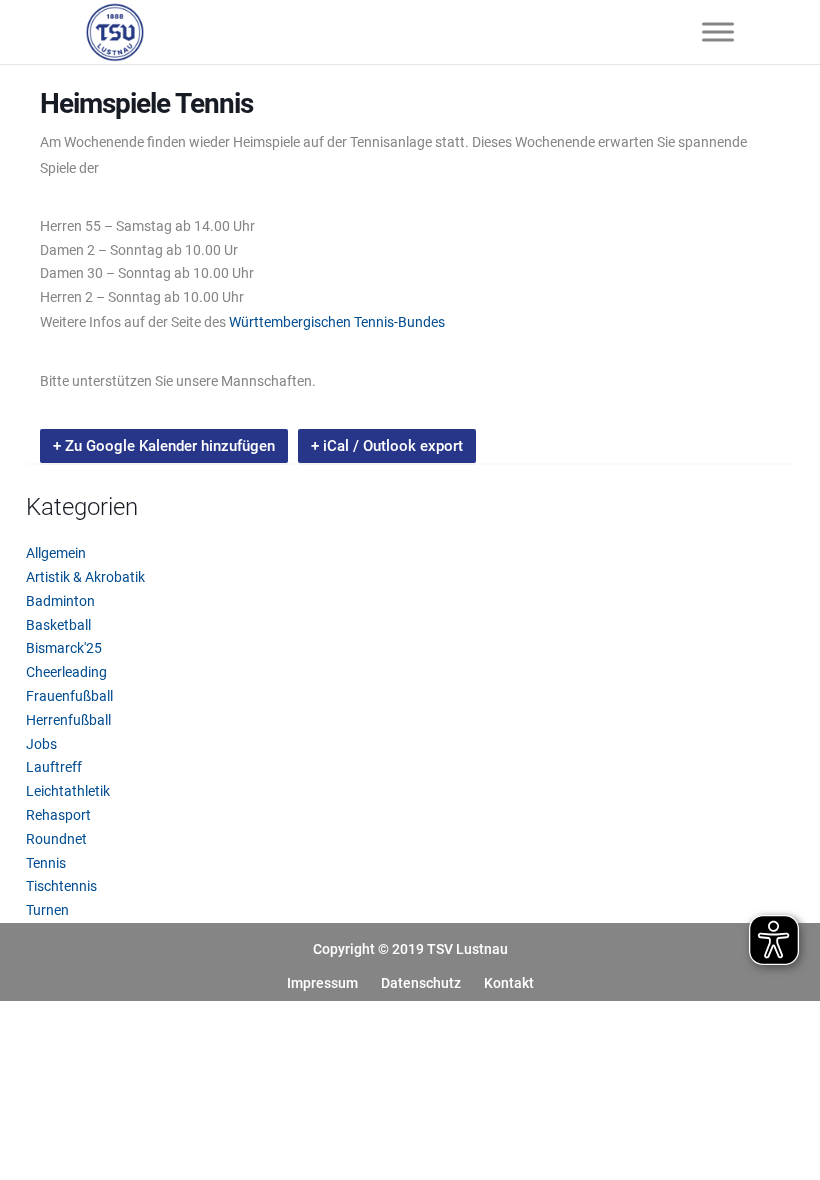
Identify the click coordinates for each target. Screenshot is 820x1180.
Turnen (47, 910)
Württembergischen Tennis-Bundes (337, 322)
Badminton (60, 601)
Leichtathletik (68, 791)
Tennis (46, 863)
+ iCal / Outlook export (387, 446)
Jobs (41, 744)
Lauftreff (54, 767)
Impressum (322, 983)
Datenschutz (421, 983)
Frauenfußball (69, 696)
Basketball (58, 625)
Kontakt (509, 983)
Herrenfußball (68, 720)
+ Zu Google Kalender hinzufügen (164, 446)
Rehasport (58, 815)
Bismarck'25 (64, 648)
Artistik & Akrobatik (85, 577)
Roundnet (56, 839)
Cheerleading (66, 672)
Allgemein (56, 553)
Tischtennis (61, 886)
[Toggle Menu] (718, 31)
